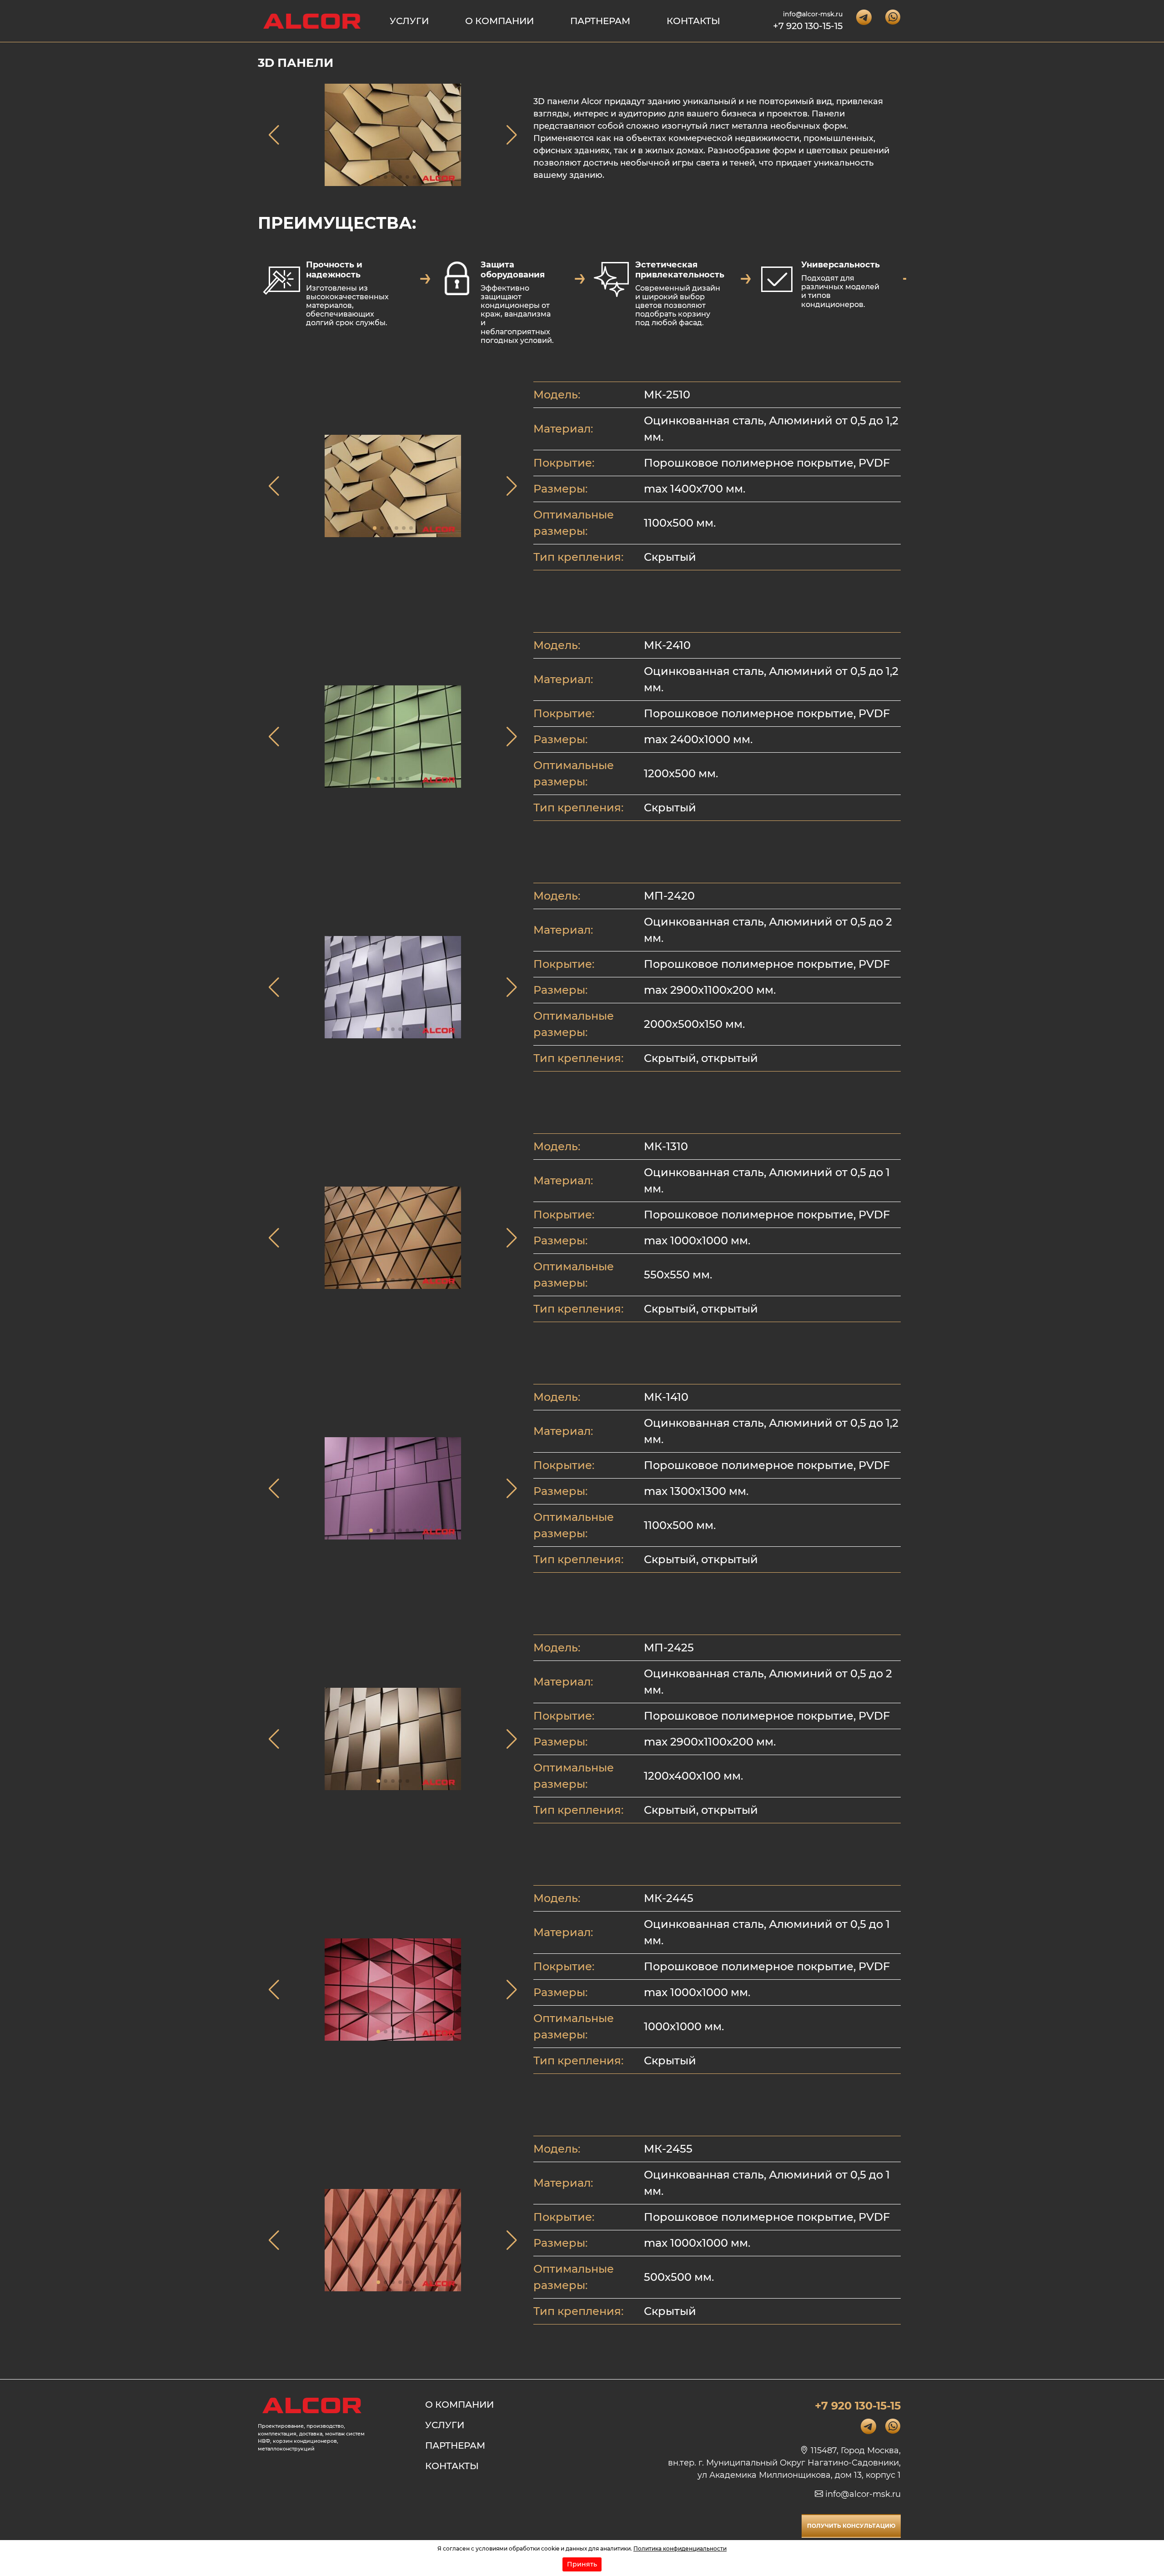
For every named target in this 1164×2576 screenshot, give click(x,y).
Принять (582, 2564)
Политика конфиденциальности (680, 2548)
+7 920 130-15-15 (808, 26)
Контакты (693, 21)
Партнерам (600, 21)
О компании (499, 21)
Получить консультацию (851, 2526)
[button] (371, 177)
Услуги (409, 21)
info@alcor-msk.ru (813, 14)
